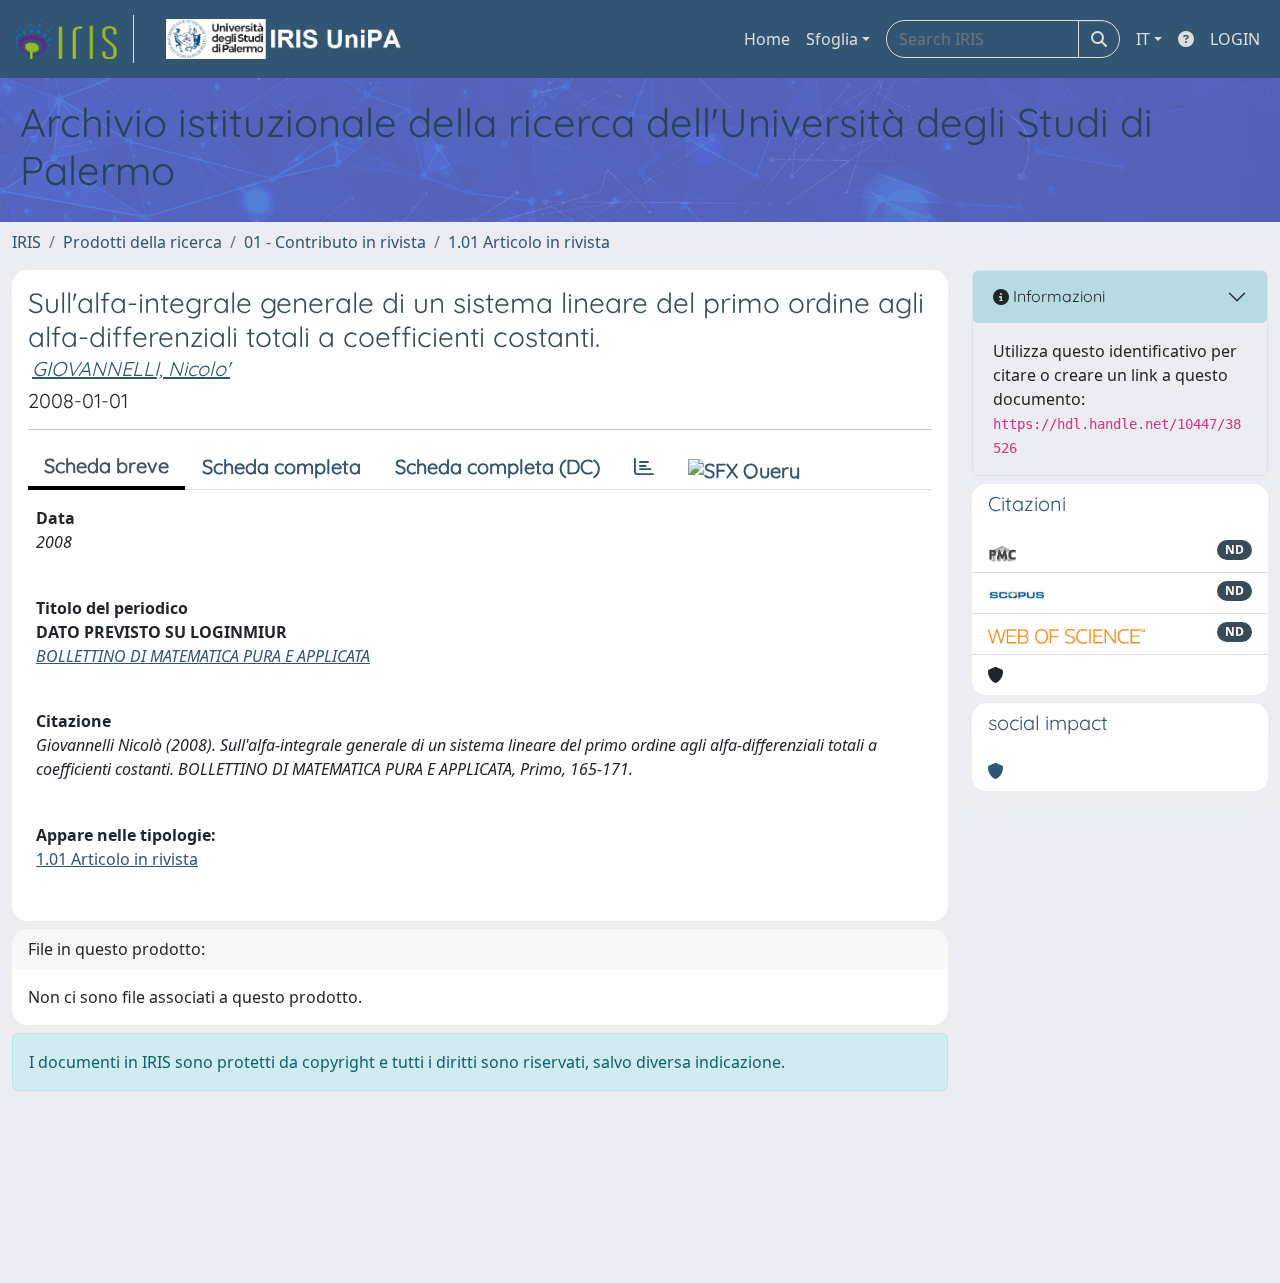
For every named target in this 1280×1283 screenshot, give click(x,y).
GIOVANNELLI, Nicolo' (131, 368)
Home (767, 39)
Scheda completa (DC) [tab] (497, 466)
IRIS (26, 242)
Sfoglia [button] (832, 39)
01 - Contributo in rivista (335, 242)
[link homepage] (73, 39)
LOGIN (1235, 39)
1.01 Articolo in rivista (529, 242)
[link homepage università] (285, 39)
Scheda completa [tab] (281, 466)
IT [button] (1143, 39)
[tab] (644, 467)
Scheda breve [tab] (106, 465)
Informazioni (1057, 296)
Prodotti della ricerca (142, 242)
